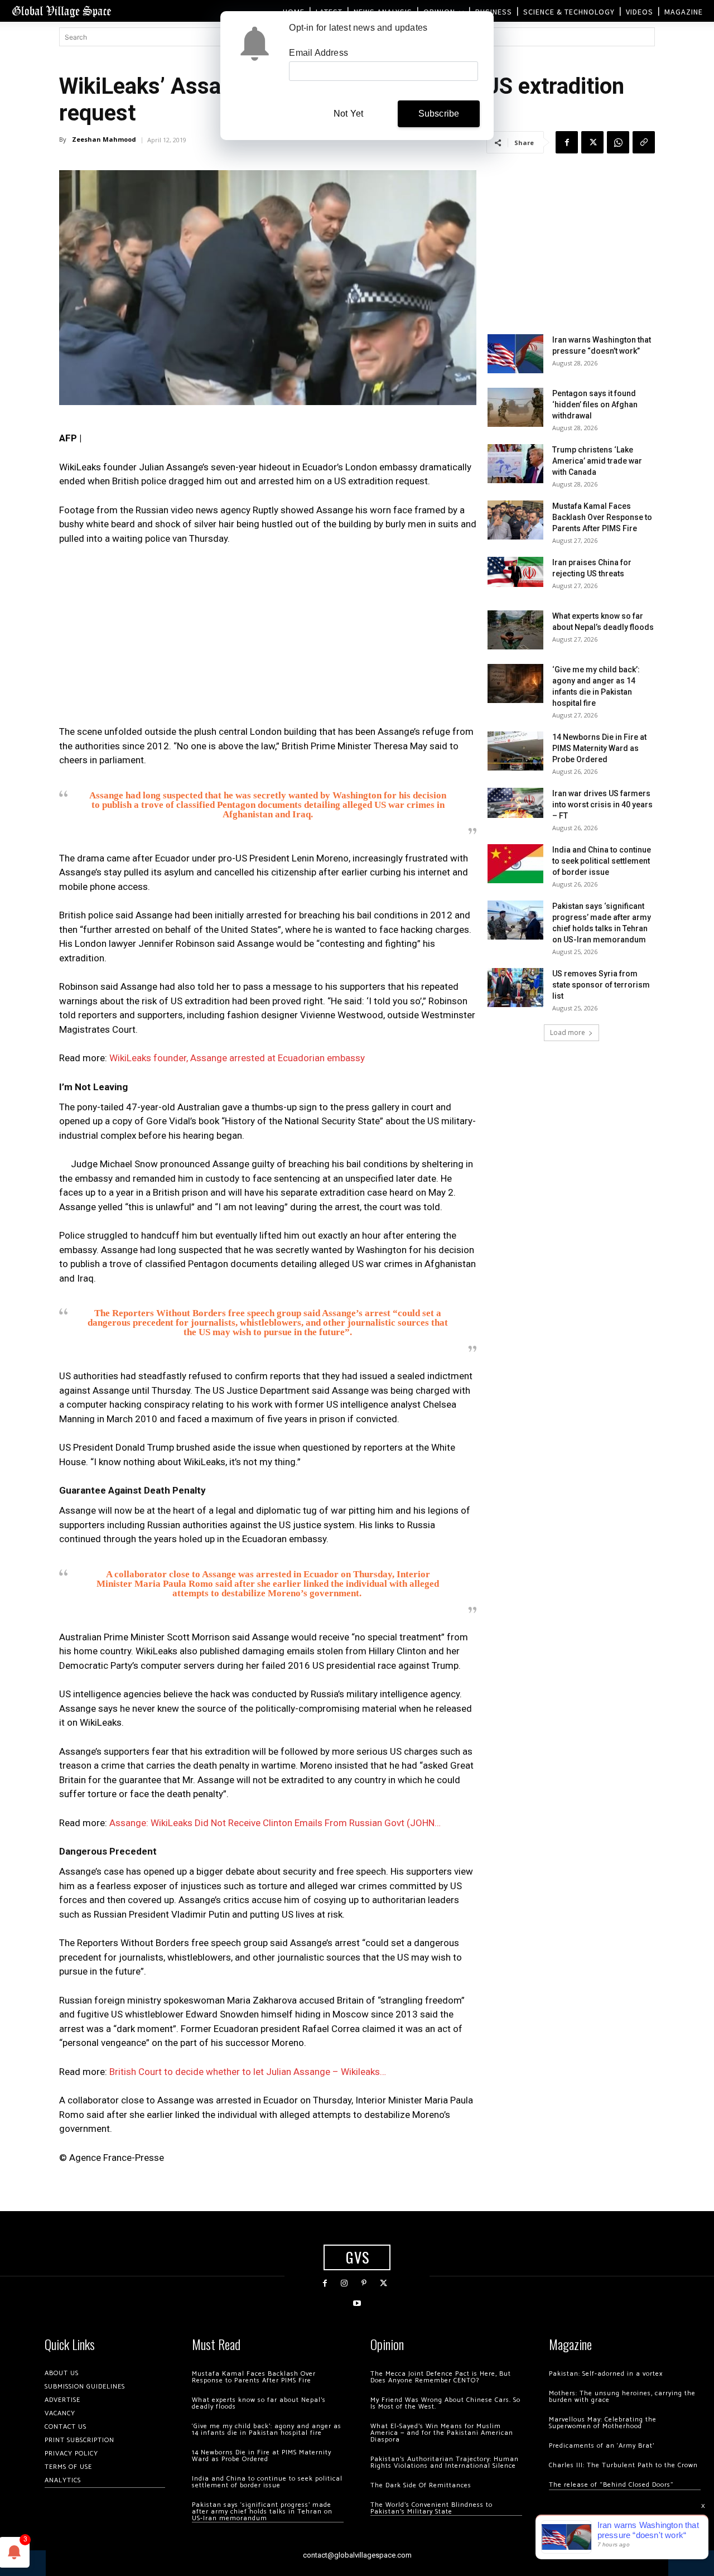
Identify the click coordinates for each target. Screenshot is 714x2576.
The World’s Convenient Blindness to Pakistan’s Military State (431, 2508)
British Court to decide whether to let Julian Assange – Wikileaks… (248, 2072)
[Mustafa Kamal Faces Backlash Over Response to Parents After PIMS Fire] (515, 520)
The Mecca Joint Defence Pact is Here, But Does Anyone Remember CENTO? (441, 2377)
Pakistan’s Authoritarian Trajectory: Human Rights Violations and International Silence (445, 2462)
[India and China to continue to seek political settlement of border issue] (515, 864)
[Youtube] (357, 2303)
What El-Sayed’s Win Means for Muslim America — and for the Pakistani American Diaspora (442, 2433)
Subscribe (439, 114)
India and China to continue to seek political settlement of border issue (602, 861)
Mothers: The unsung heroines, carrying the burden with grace (622, 2397)
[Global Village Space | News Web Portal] (61, 11)
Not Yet (348, 114)
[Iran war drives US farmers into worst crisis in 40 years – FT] (515, 803)
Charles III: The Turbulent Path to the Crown (623, 2465)
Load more (568, 1032)
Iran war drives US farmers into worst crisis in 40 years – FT (602, 805)
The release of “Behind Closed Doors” (611, 2485)
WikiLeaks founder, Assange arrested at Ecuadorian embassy (237, 1058)
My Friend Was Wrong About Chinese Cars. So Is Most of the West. (445, 2403)
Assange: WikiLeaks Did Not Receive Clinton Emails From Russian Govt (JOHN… (275, 1823)
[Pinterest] (364, 2283)
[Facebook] (567, 142)
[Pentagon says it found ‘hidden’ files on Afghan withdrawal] (515, 407)
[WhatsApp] (618, 142)
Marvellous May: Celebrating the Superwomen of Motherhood (603, 2423)
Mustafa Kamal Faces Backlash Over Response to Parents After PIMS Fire (602, 517)
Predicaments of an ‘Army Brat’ (602, 2446)
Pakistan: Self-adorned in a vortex (606, 2374)
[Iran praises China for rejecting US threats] (515, 572)
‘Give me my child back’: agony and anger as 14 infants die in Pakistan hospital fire (267, 2430)
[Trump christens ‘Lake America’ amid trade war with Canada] (515, 464)
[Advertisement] (268, 638)
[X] (592, 142)
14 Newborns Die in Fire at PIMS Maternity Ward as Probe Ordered (599, 748)
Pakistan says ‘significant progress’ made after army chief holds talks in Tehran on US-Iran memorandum (262, 2512)
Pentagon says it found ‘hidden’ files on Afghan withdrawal (595, 405)
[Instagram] (344, 2283)
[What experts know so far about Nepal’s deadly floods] (515, 630)
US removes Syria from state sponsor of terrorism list (601, 985)
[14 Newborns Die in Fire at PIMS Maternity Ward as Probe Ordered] (515, 751)
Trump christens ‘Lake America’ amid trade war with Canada (597, 461)
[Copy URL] (644, 142)
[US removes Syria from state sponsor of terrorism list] (515, 988)
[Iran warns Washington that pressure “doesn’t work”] (515, 354)
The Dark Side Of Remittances (421, 2485)
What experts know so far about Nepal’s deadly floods (259, 2403)
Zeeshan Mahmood (104, 139)
